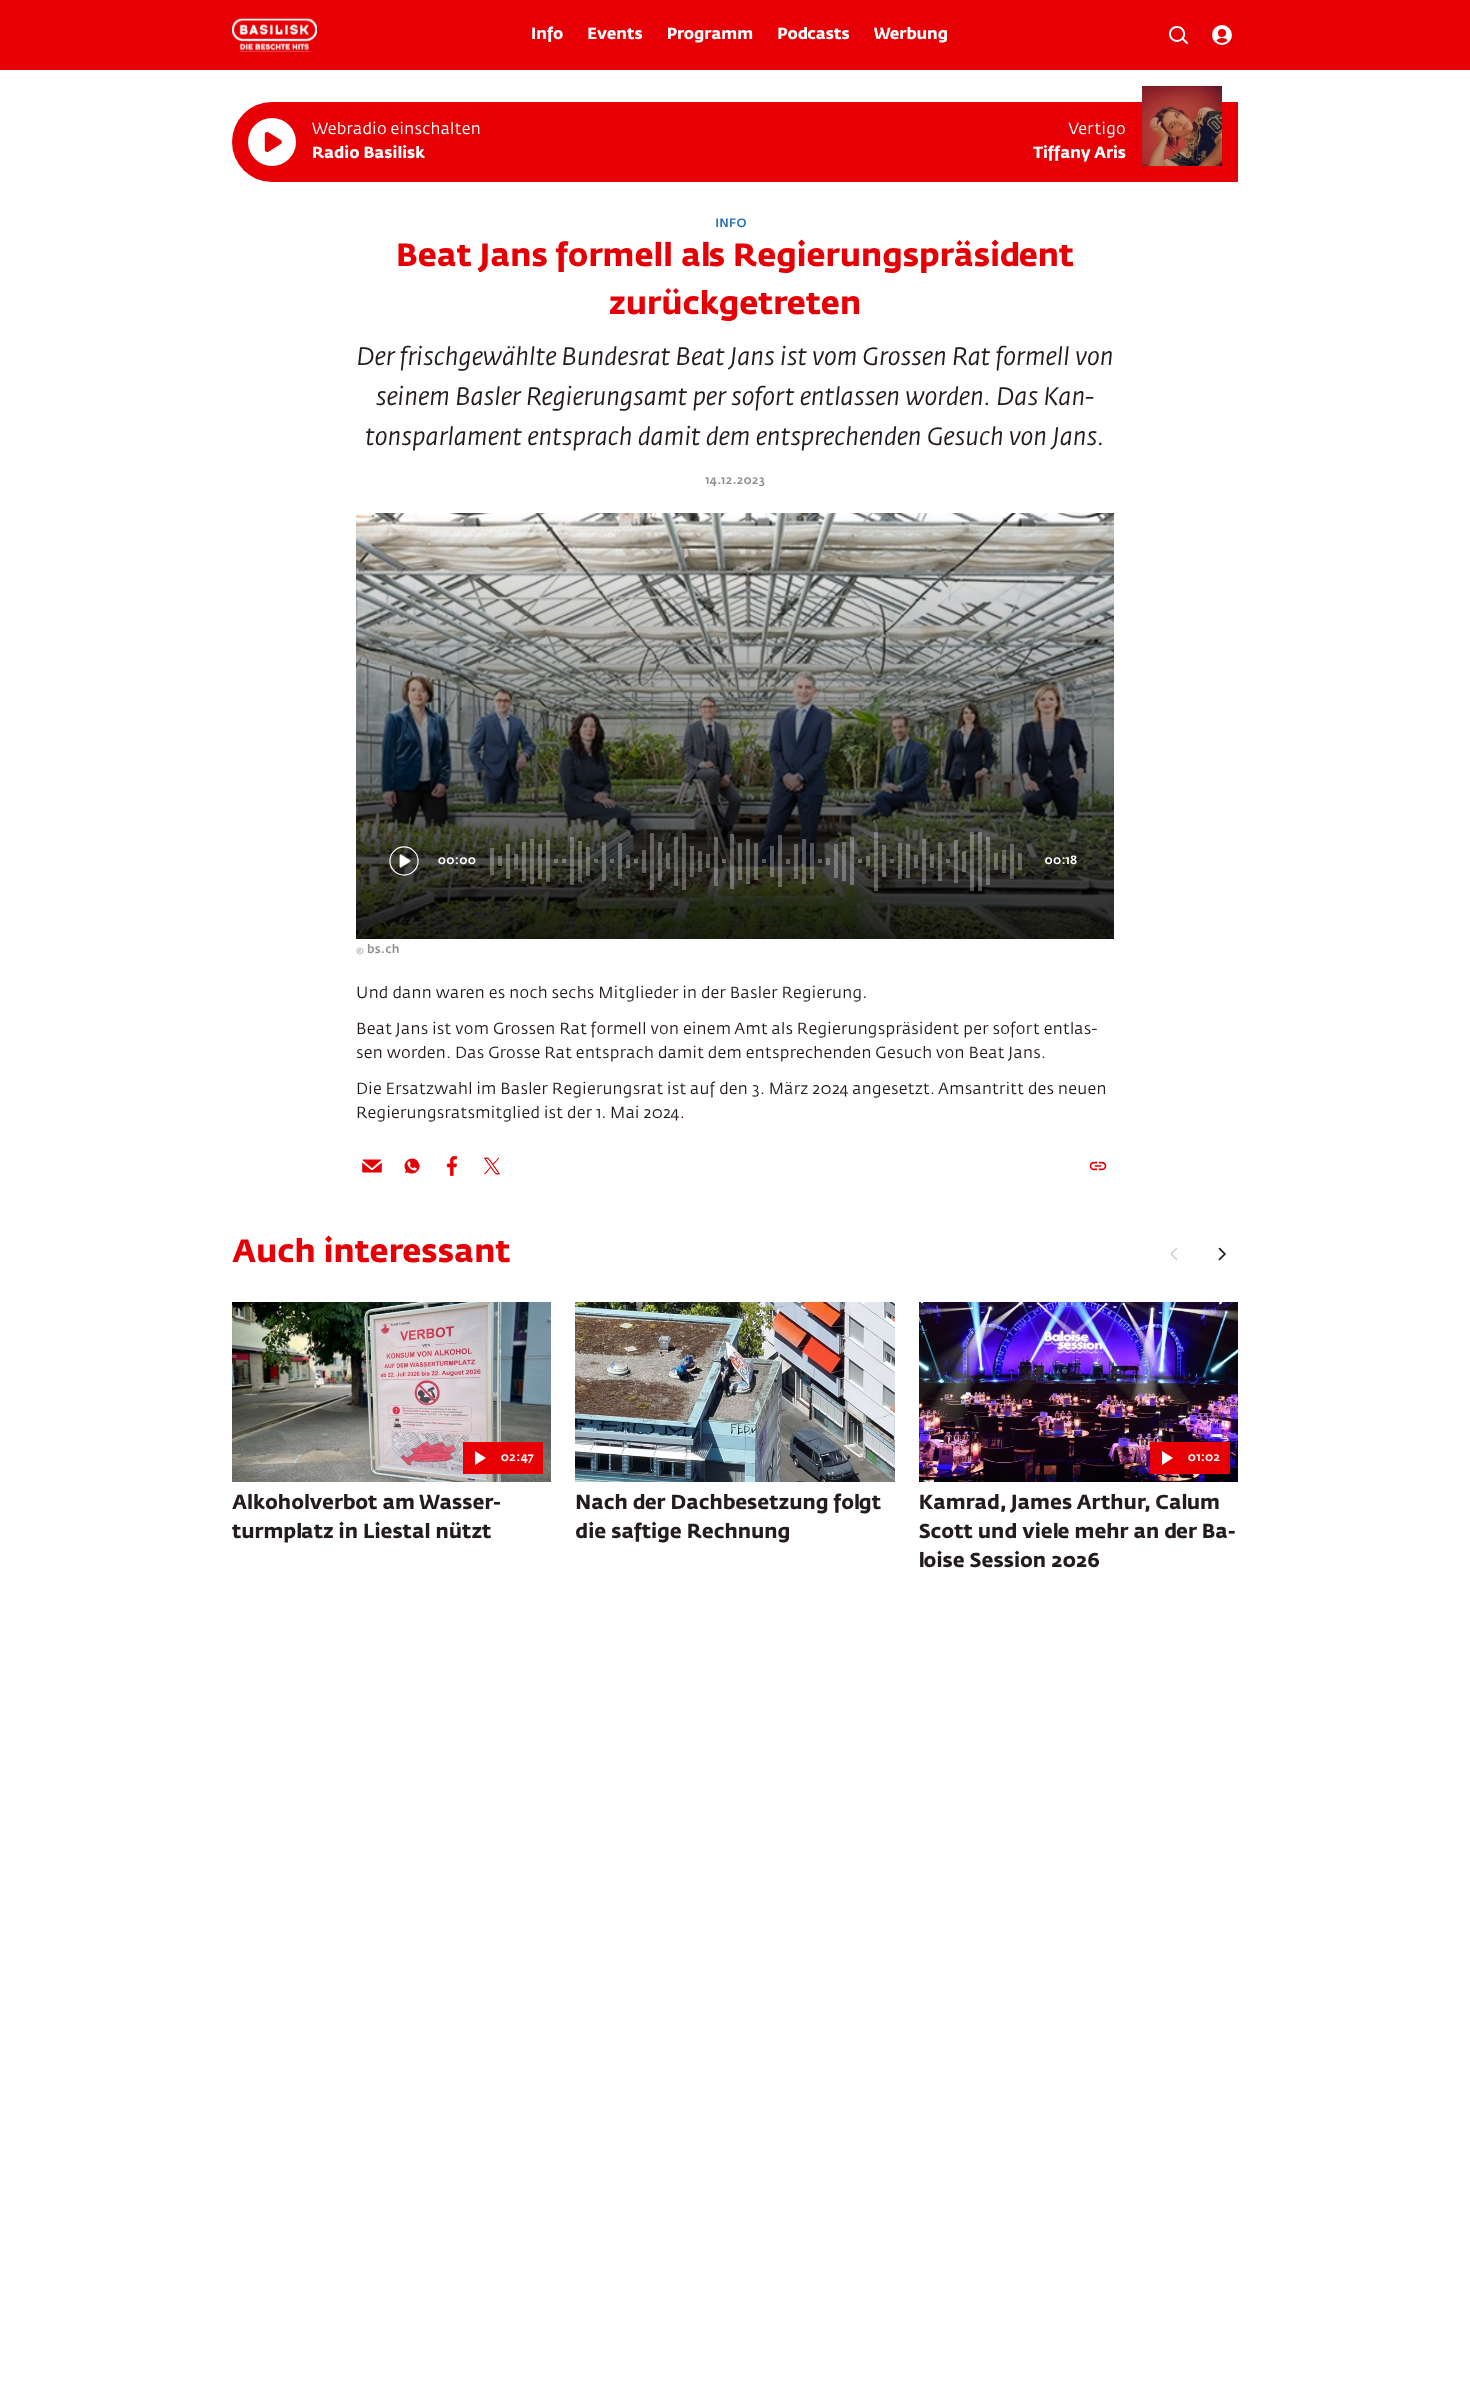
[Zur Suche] (1178, 35)
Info (547, 35)
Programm (710, 35)
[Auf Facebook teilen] (452, 1166)
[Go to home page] (274, 35)
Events (614, 35)
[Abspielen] (272, 142)
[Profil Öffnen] (1222, 35)
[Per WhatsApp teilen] (412, 1166)
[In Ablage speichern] (1098, 1166)
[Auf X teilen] (492, 1166)
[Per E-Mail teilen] (372, 1166)
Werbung (911, 35)
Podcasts (813, 35)
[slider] (759, 861)
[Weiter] (1222, 1254)
